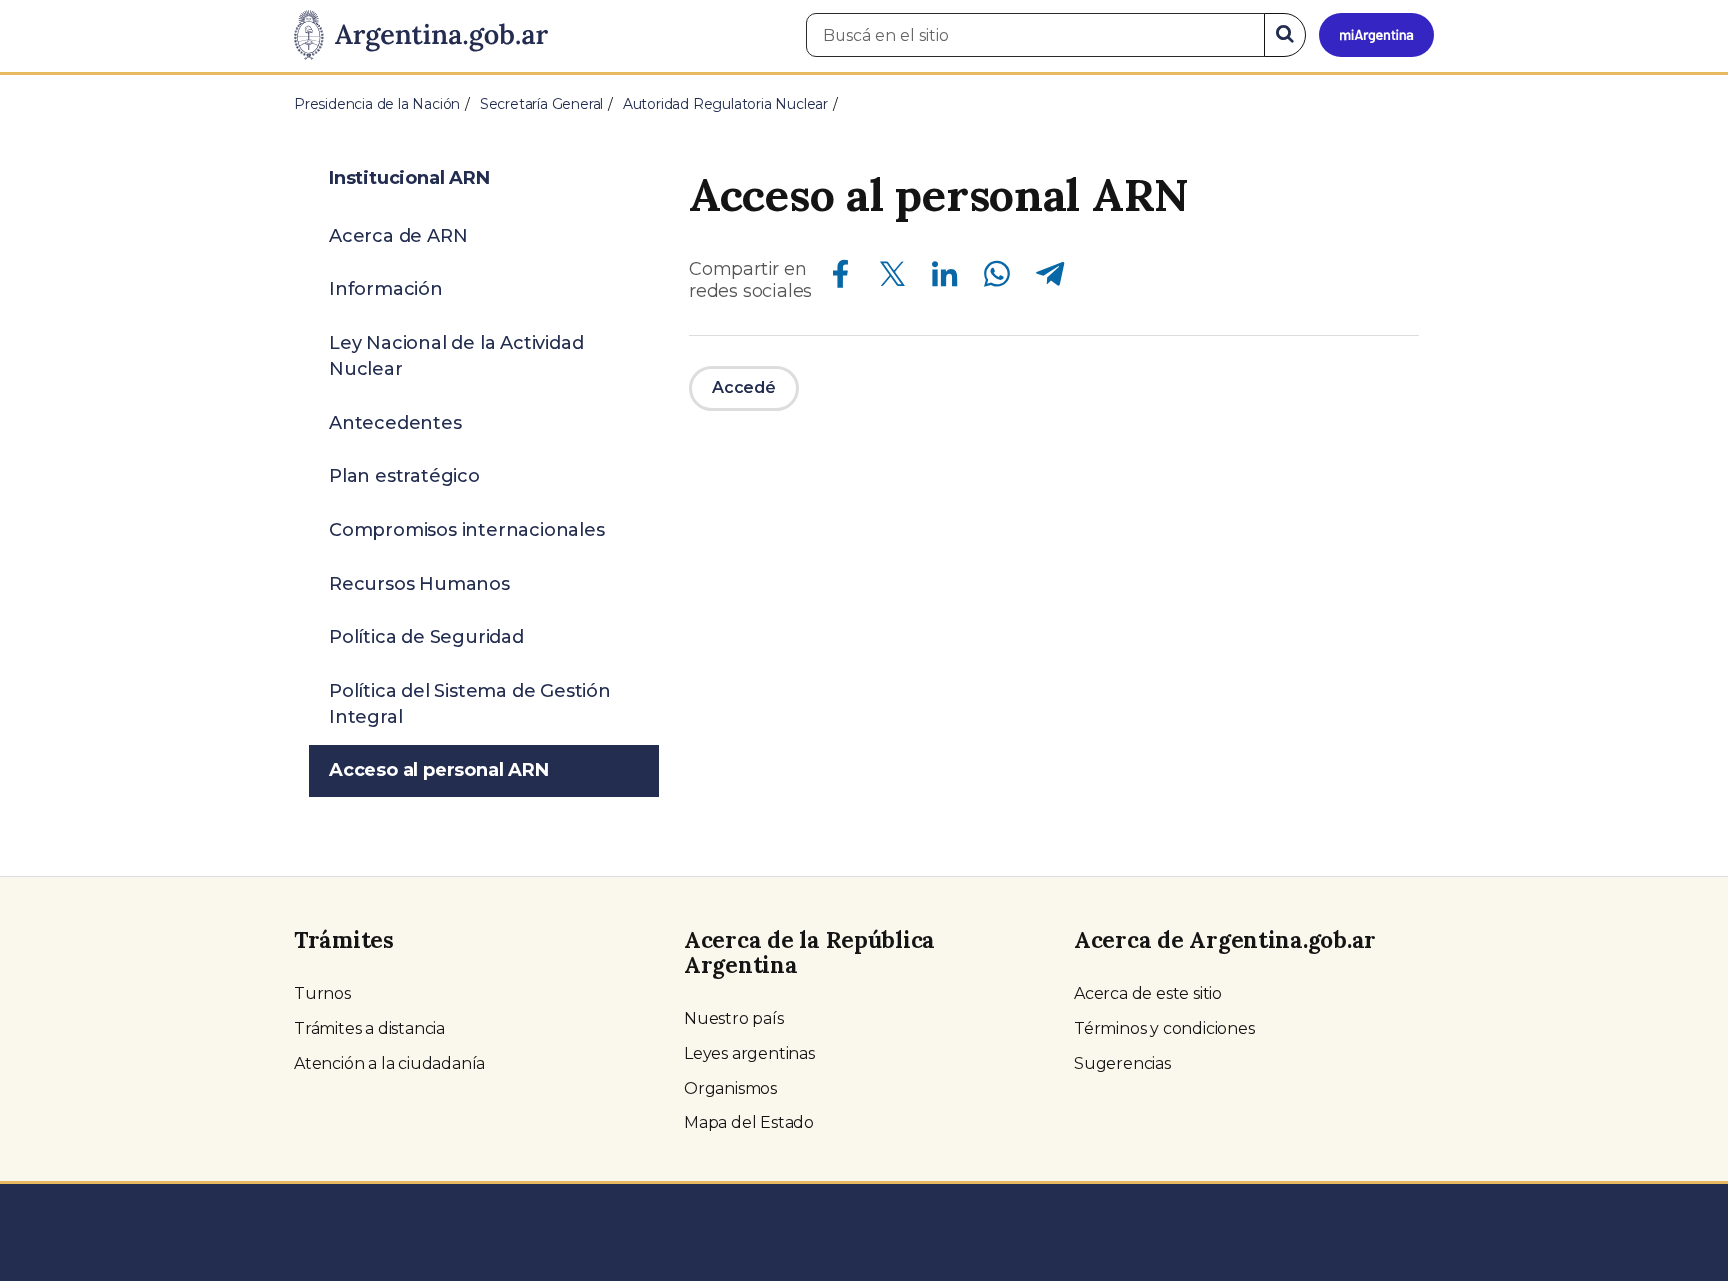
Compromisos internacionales (467, 530)
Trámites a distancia (369, 1028)
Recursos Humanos (419, 584)
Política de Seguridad (426, 637)
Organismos (730, 1088)
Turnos (322, 993)
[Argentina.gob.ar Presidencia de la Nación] (421, 36)
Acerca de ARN (398, 236)
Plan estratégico (404, 476)
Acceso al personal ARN (439, 770)
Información (386, 289)
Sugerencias (1122, 1063)
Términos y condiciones (1164, 1028)
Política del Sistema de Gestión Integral (470, 704)
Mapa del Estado (749, 1122)
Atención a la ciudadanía (389, 1063)
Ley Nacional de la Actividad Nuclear (456, 356)
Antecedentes (395, 423)
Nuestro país (734, 1018)
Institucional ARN (409, 178)
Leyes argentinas (749, 1053)
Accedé (744, 387)
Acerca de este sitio (1148, 993)
